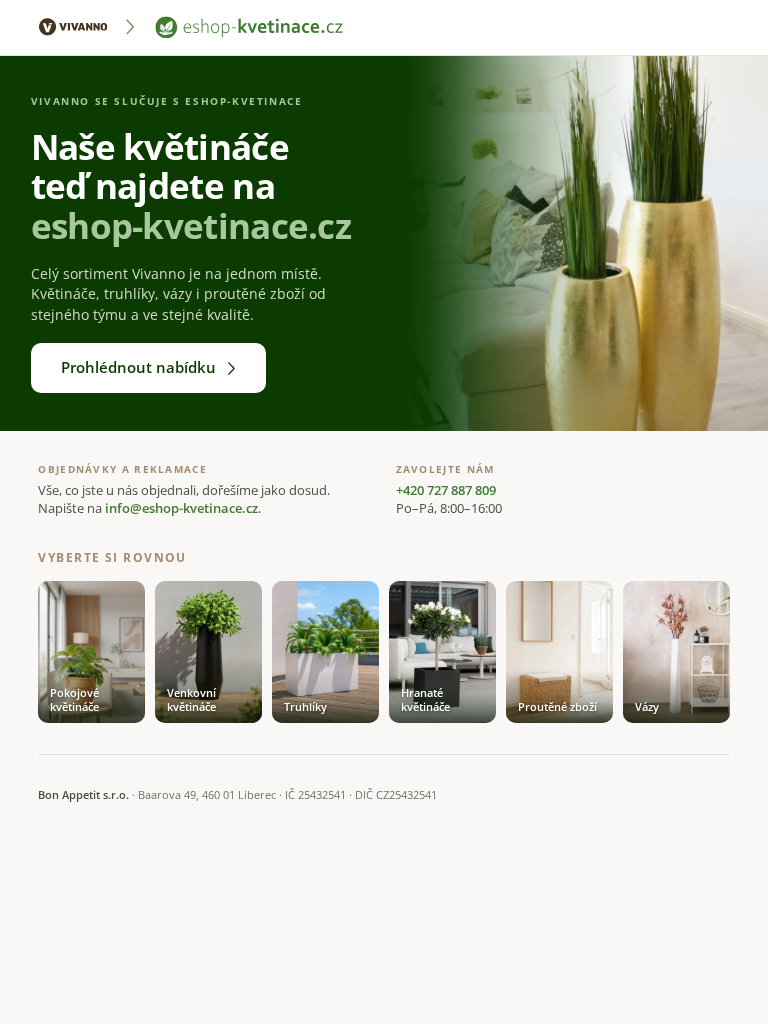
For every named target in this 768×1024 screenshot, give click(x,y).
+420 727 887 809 (446, 490)
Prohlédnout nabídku (138, 367)
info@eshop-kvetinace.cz (181, 508)
